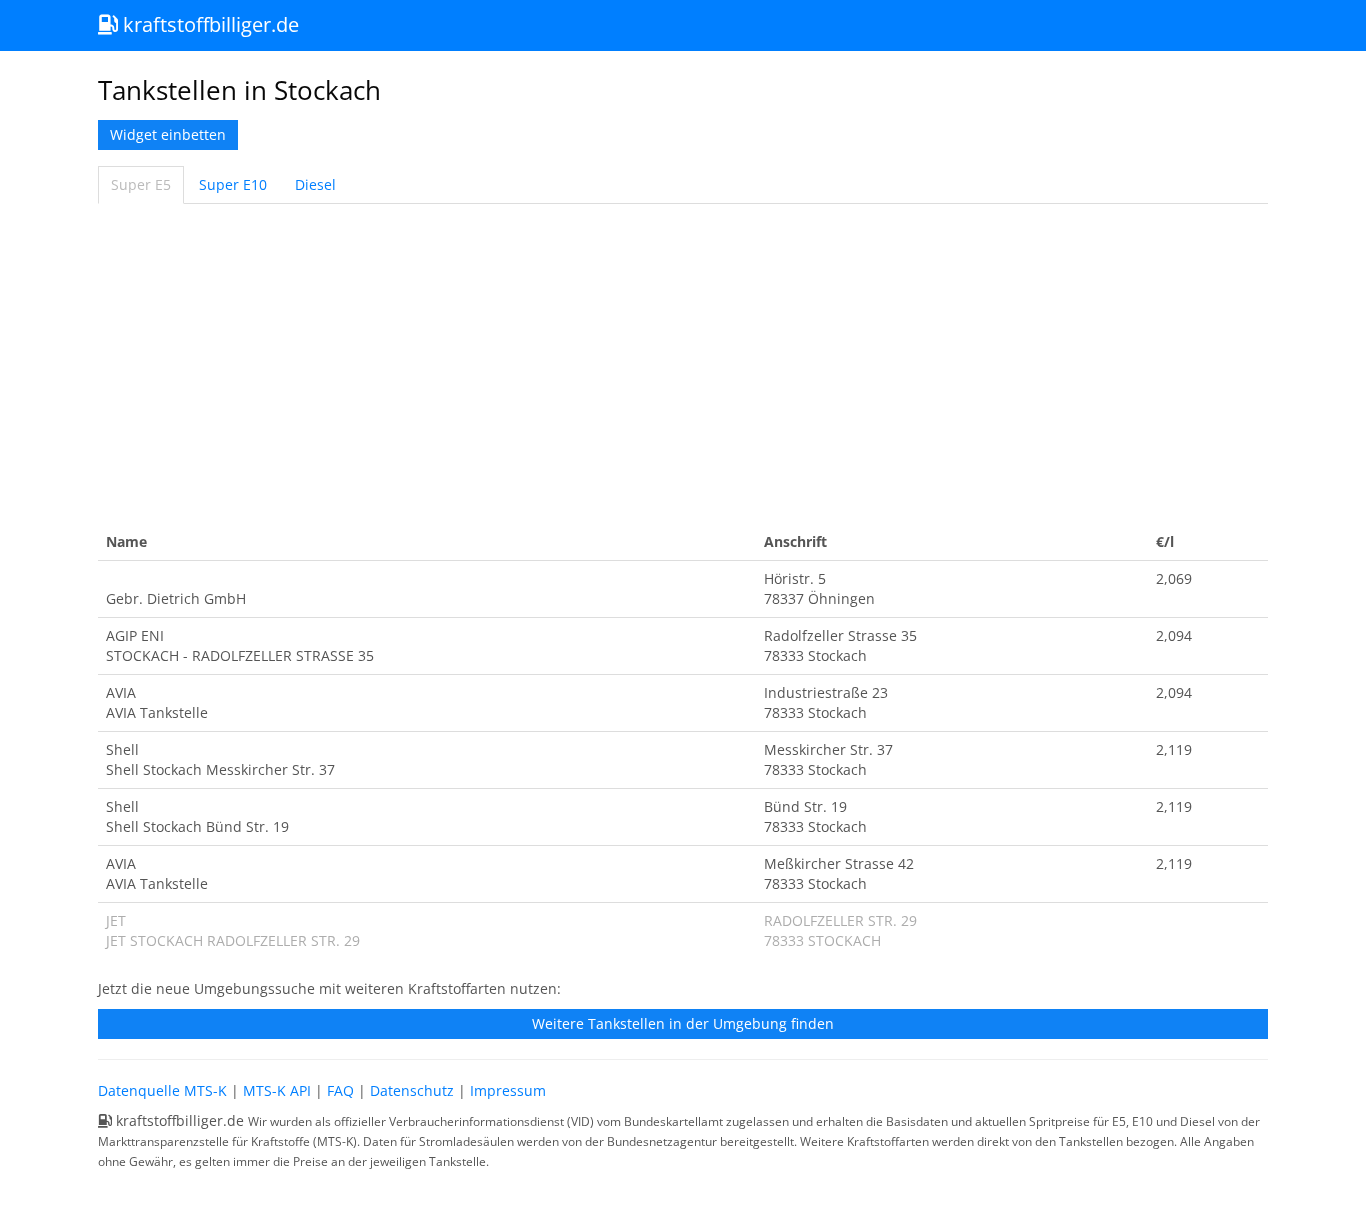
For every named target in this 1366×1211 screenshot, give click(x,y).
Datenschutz (412, 1090)
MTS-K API (277, 1090)
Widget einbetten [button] (168, 134)
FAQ (340, 1090)
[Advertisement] (683, 364)
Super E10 (233, 184)
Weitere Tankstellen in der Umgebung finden (683, 1023)
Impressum (508, 1090)
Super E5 (141, 184)
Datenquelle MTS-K (162, 1090)
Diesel (315, 184)
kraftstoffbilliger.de (208, 24)
